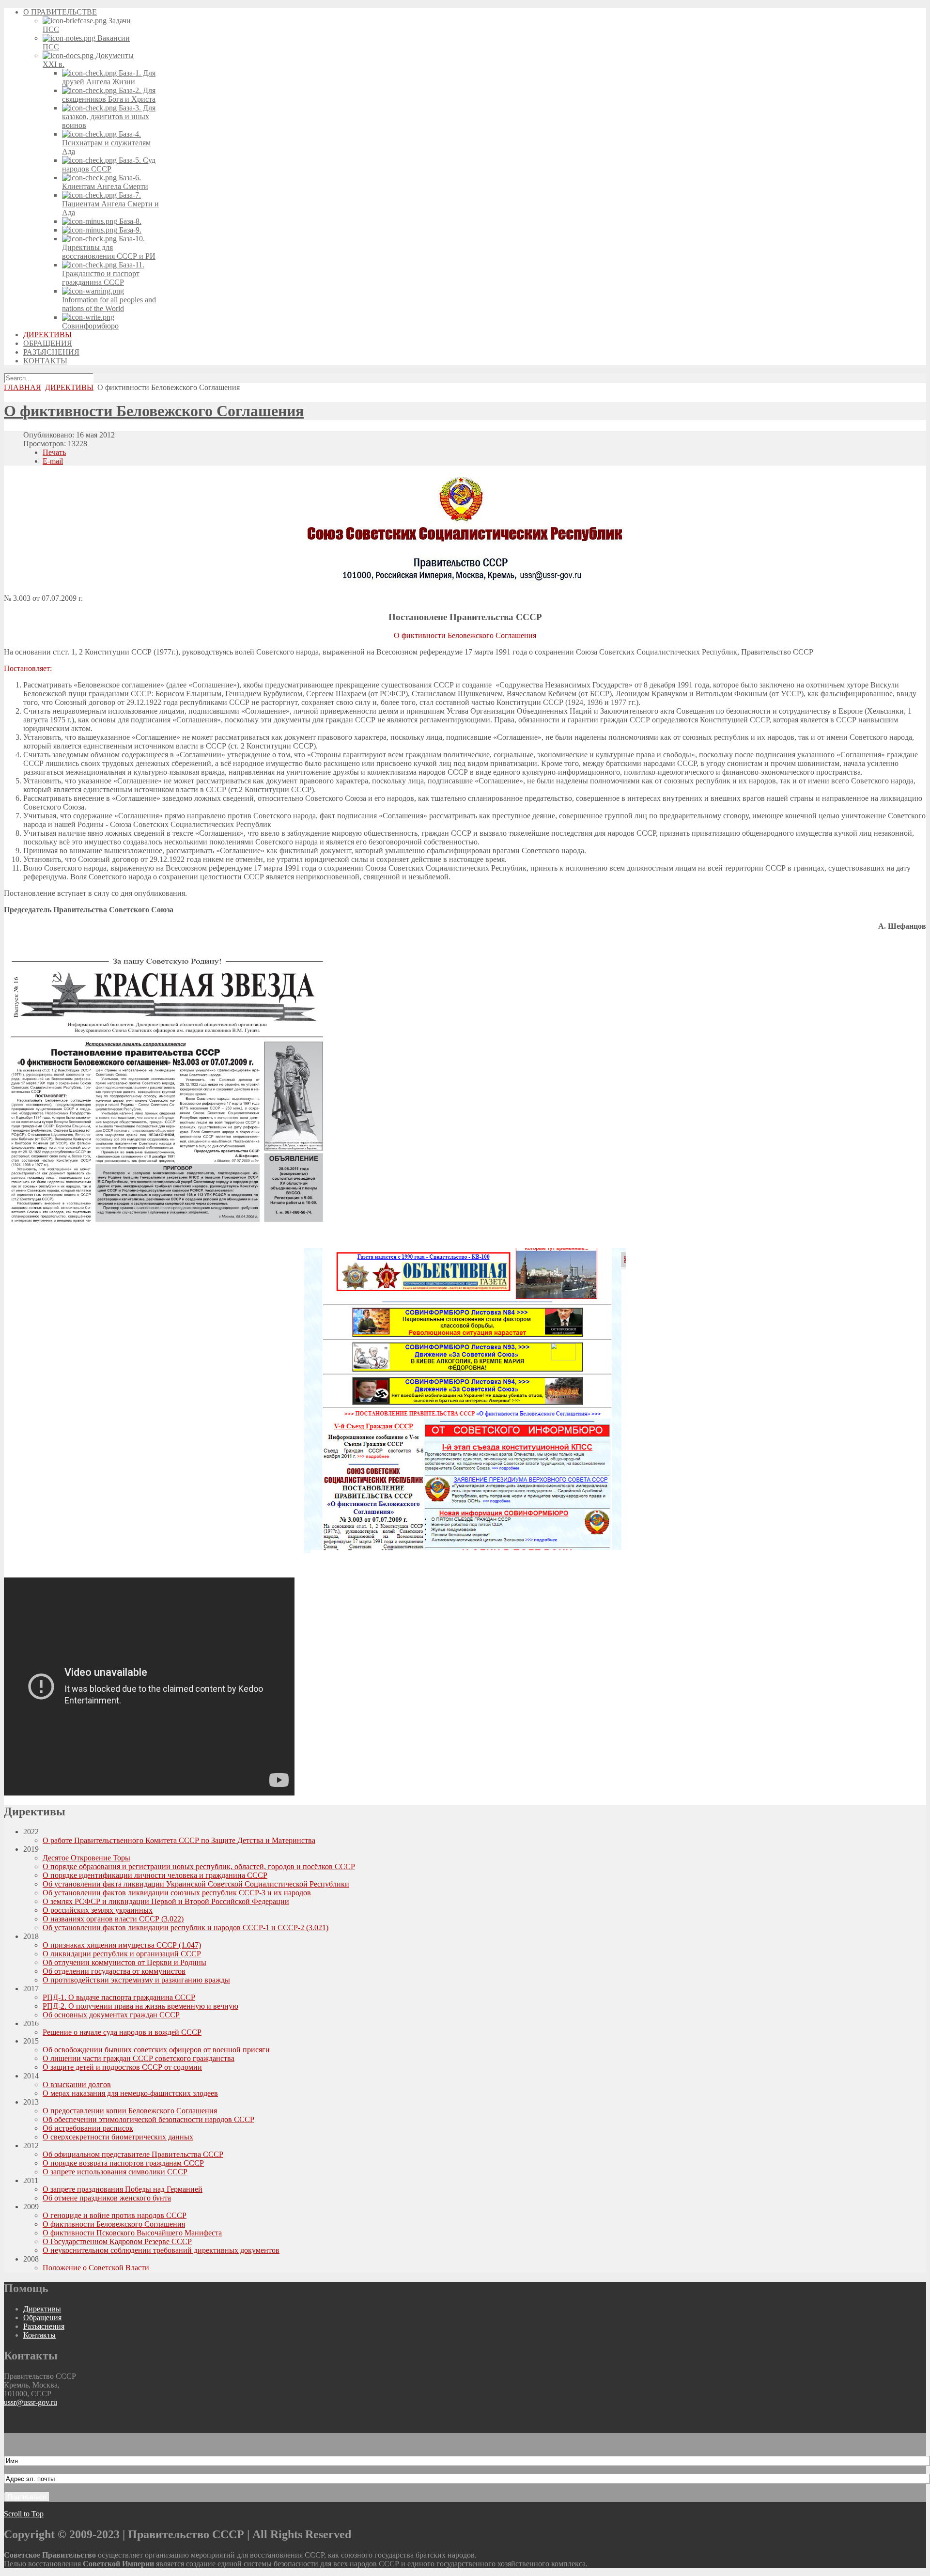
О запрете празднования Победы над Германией (123, 2189)
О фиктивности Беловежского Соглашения (154, 411)
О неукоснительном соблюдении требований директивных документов (161, 2250)
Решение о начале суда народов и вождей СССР (122, 2032)
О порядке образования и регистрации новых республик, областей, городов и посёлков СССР (199, 1866)
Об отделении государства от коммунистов (114, 1971)
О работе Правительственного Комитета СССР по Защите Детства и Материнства (179, 1840)
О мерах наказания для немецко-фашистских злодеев (130, 2093)
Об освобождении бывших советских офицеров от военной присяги (156, 2050)
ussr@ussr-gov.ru (31, 2402)
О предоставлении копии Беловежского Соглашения (130, 2111)
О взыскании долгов (77, 2084)
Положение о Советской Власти (96, 2268)
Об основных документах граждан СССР (111, 2015)
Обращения (42, 2318)
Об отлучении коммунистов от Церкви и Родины (124, 1962)
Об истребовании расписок (88, 2128)
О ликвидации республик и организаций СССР (122, 1954)
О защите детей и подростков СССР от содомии (122, 2067)
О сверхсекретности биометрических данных (118, 2137)
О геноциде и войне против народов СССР (115, 2215)
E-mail (53, 461)
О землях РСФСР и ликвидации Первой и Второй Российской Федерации (166, 1901)
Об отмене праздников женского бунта (107, 2198)
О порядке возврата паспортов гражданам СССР (123, 2163)
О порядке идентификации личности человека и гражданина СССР (155, 1875)
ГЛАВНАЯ (23, 387)
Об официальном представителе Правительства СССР (133, 2154)
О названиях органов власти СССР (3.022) (113, 1919)
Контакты (39, 2335)
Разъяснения (44, 2326)
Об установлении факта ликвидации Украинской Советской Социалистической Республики (196, 1884)
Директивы (42, 2309)
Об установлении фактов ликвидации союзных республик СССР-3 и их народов (177, 1893)
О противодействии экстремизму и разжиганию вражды (136, 1980)
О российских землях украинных (98, 1910)
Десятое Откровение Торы (86, 1858)
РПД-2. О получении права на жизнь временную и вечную (140, 2006)
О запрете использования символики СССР (115, 2172)
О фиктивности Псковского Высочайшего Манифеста (132, 2233)
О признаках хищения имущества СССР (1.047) (122, 1945)
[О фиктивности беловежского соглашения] (166, 1221)
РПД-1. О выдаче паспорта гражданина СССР (119, 1997)
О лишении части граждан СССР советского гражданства (139, 2058)
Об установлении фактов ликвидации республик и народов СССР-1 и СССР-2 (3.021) (186, 1928)
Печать (54, 452)
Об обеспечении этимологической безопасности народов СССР (148, 2119)
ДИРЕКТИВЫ (69, 387)
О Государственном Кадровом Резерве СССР (117, 2241)
